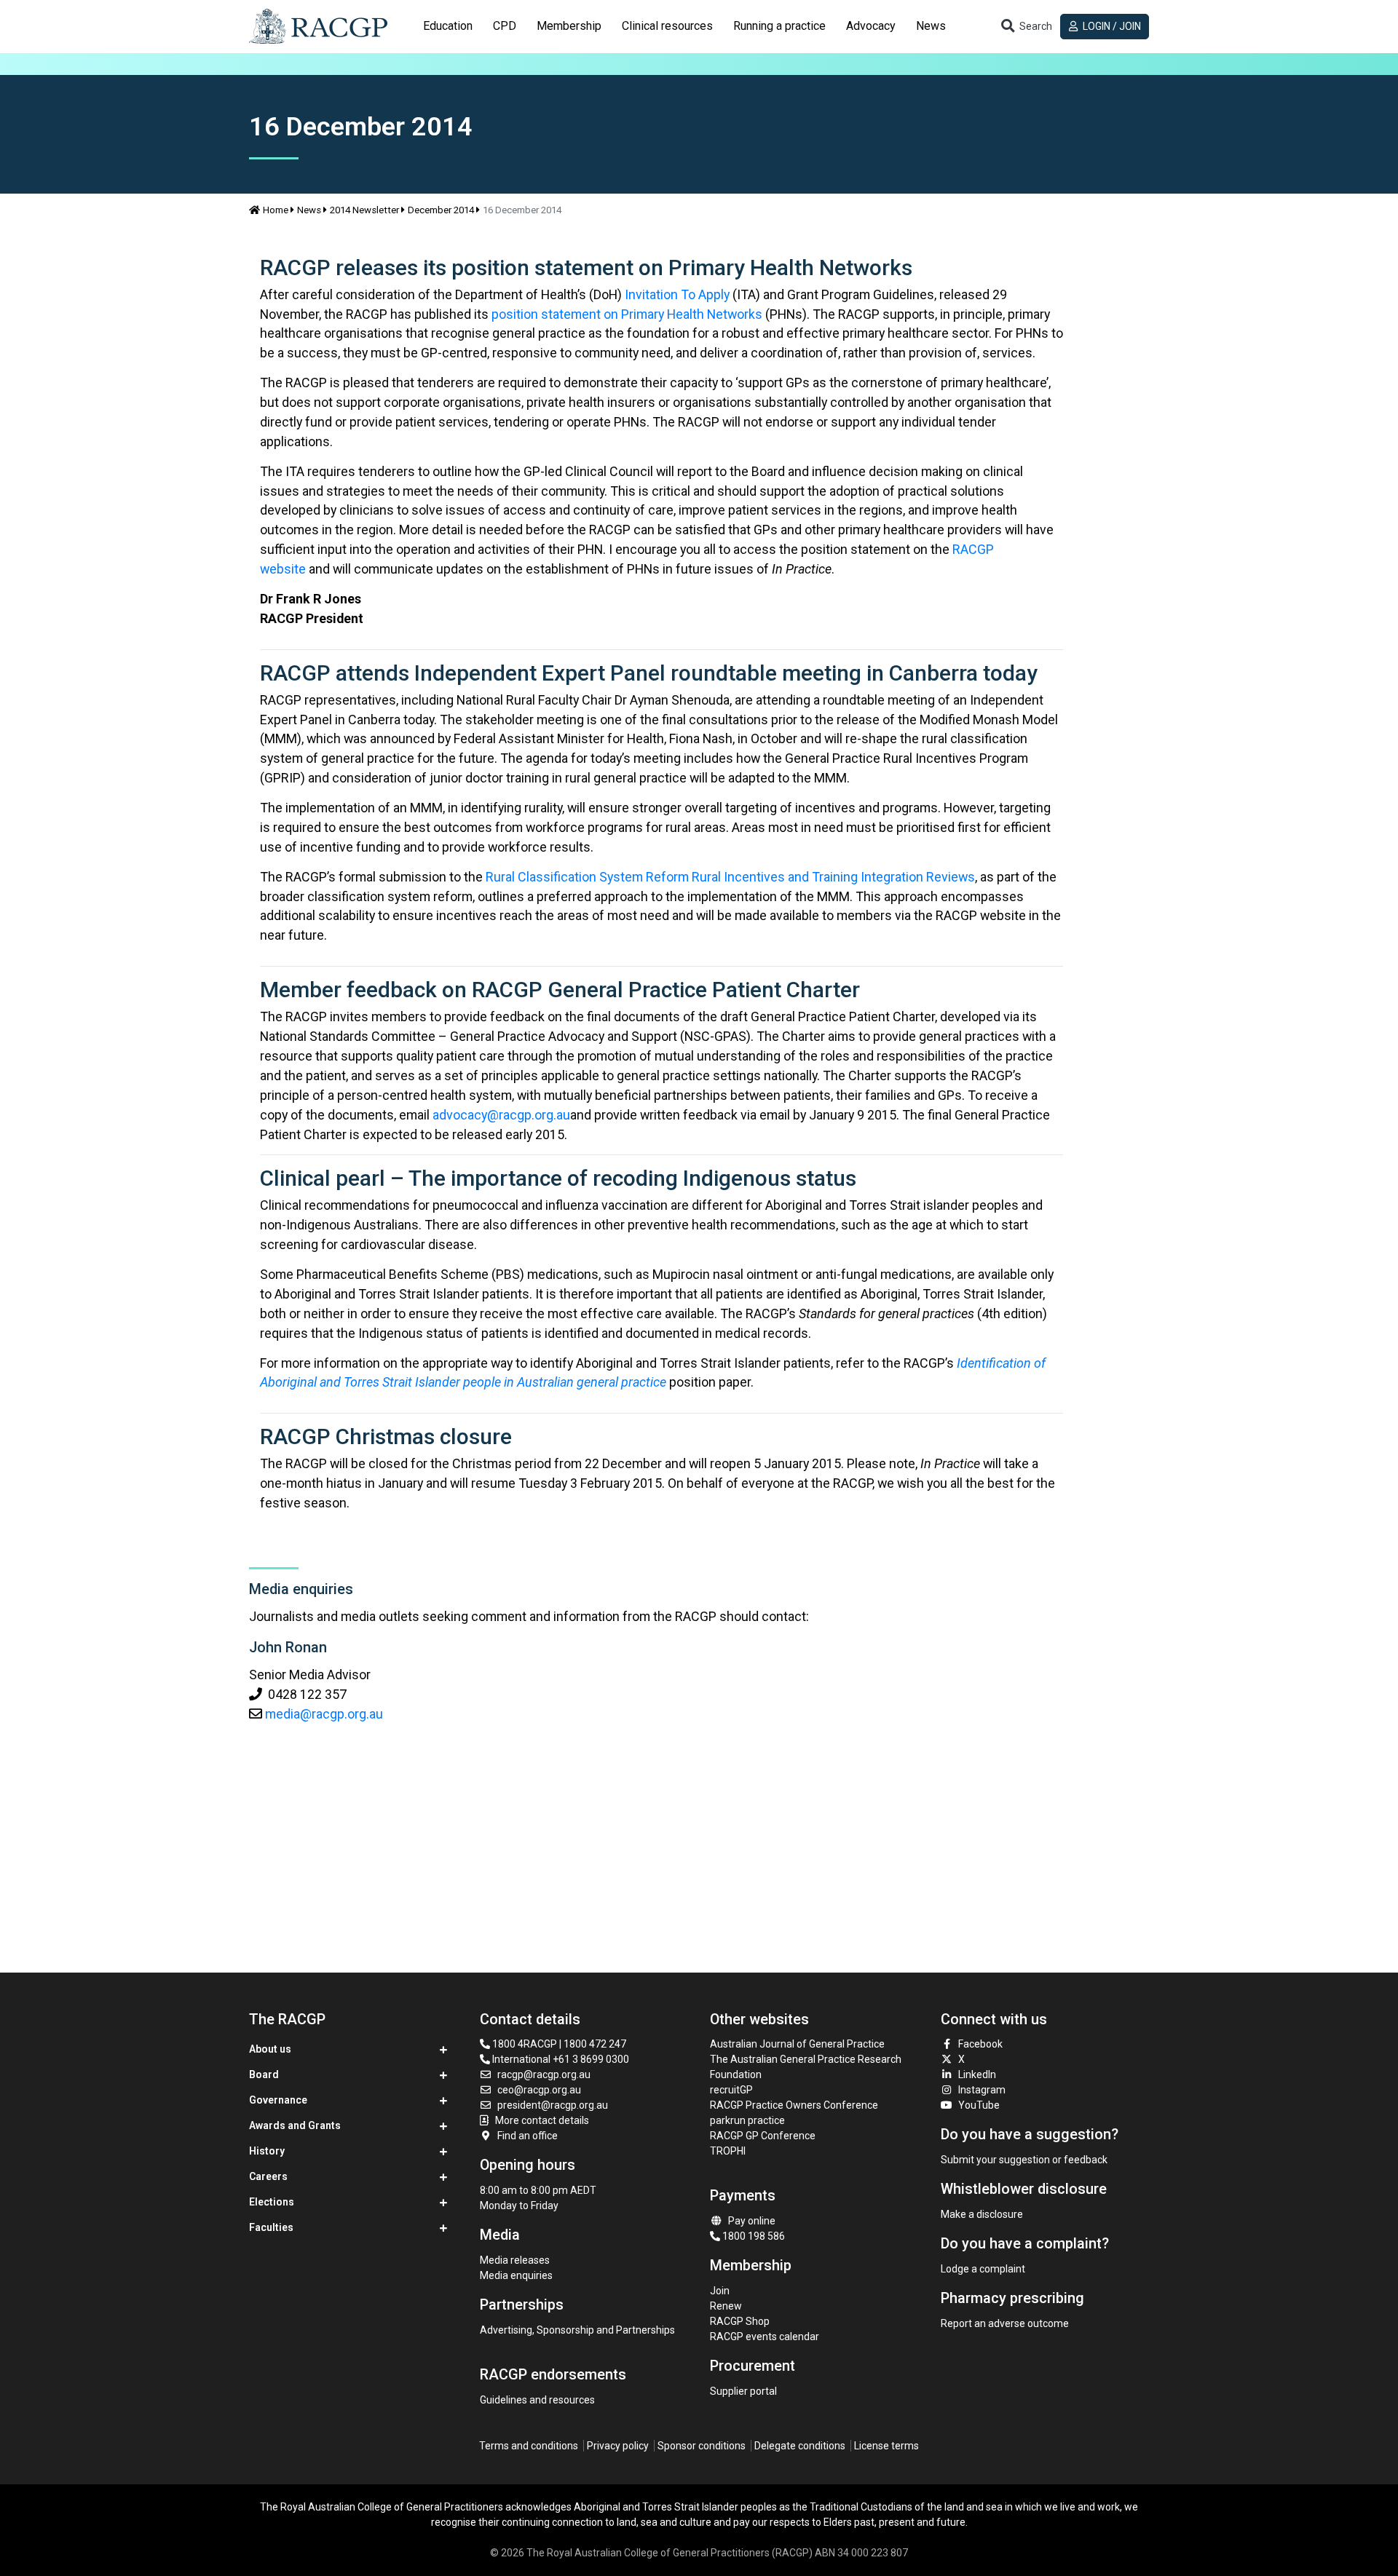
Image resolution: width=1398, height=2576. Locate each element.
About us (270, 2049)
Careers (268, 2176)
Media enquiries (516, 2275)
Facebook (980, 2044)
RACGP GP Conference (763, 2136)
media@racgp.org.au (324, 1714)
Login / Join (1111, 26)
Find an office (528, 2136)
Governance (278, 2100)
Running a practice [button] (779, 26)
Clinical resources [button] (667, 26)
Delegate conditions (800, 2446)
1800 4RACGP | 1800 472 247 (558, 2044)
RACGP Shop (740, 2321)
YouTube (979, 2105)
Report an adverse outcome (1005, 2323)
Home (276, 210)
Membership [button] (569, 26)
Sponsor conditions (702, 2446)
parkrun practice (747, 2120)
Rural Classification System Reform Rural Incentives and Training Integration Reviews (730, 877)
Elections (272, 2202)
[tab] (448, 26)
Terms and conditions (529, 2446)
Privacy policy (618, 2446)
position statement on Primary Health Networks (627, 314)
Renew (726, 2306)
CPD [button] (505, 26)
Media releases (515, 2260)
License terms (886, 2446)
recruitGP (731, 2090)
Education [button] (448, 26)
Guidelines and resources (537, 2400)
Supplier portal (743, 2391)
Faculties (271, 2227)
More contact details (542, 2120)
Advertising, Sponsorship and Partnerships (577, 2330)
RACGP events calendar (765, 2337)
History (267, 2151)
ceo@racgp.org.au (539, 2090)
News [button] (931, 26)
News (309, 210)
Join (720, 2291)
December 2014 (441, 210)
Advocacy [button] (871, 26)
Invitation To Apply (677, 294)
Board (264, 2074)
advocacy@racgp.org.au (501, 1115)
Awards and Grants (295, 2125)
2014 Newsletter (364, 210)
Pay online (752, 2221)
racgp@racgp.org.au (544, 2074)
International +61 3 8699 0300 (560, 2059)
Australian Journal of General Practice (797, 2044)
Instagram (982, 2090)
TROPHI (728, 2151)
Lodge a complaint (983, 2269)
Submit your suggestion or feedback (1024, 2160)
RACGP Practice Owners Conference (794, 2105)
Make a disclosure (982, 2214)
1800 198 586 (753, 2236)
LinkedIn (977, 2074)
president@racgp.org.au (553, 2105)
